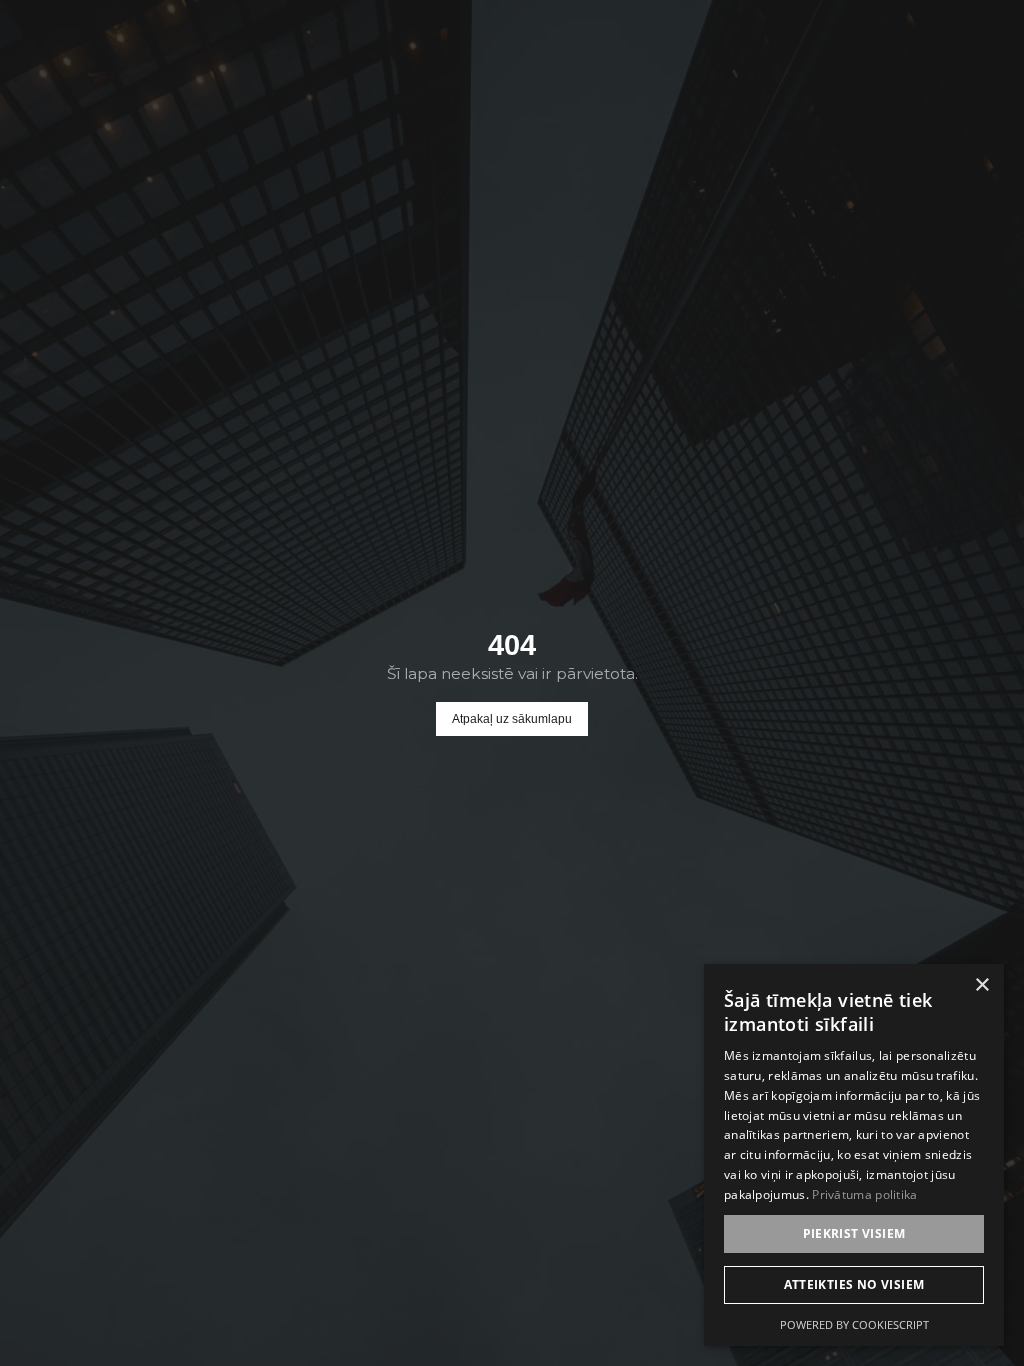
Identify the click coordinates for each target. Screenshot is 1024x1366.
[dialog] (854, 1155)
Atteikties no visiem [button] (854, 1284)
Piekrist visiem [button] (854, 1233)
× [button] (981, 985)
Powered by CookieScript (854, 1324)
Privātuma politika (864, 1194)
